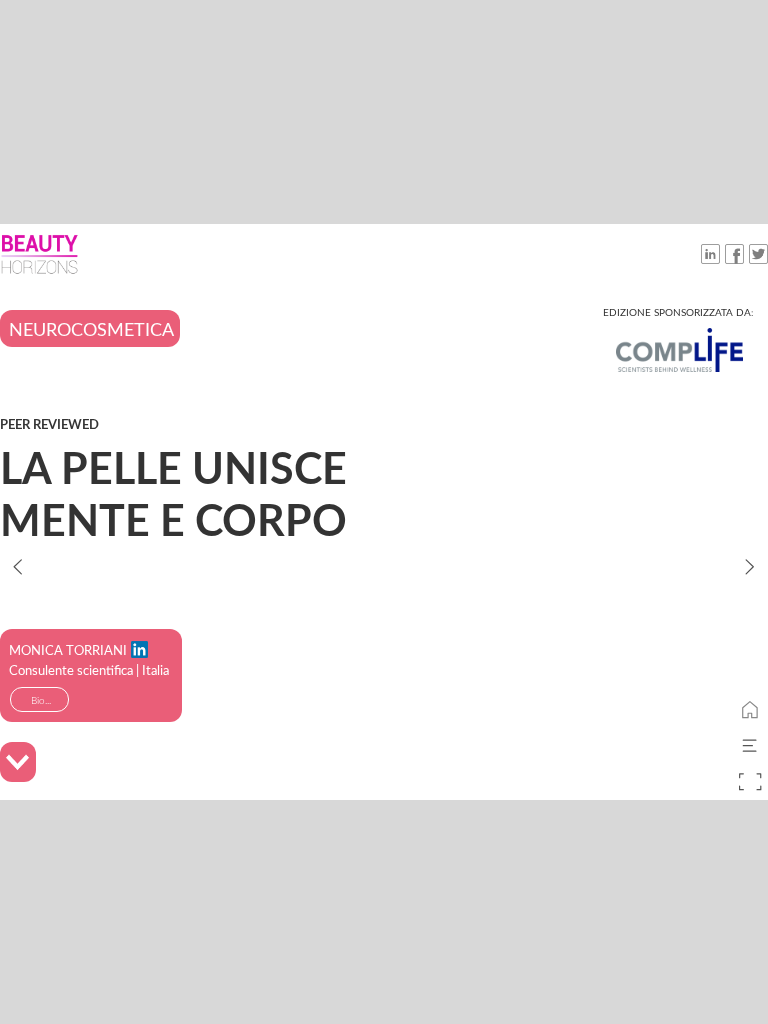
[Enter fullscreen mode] (750, 782)
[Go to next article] (750, 566)
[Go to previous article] (18, 566)
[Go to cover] (750, 710)
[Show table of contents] (750, 746)
